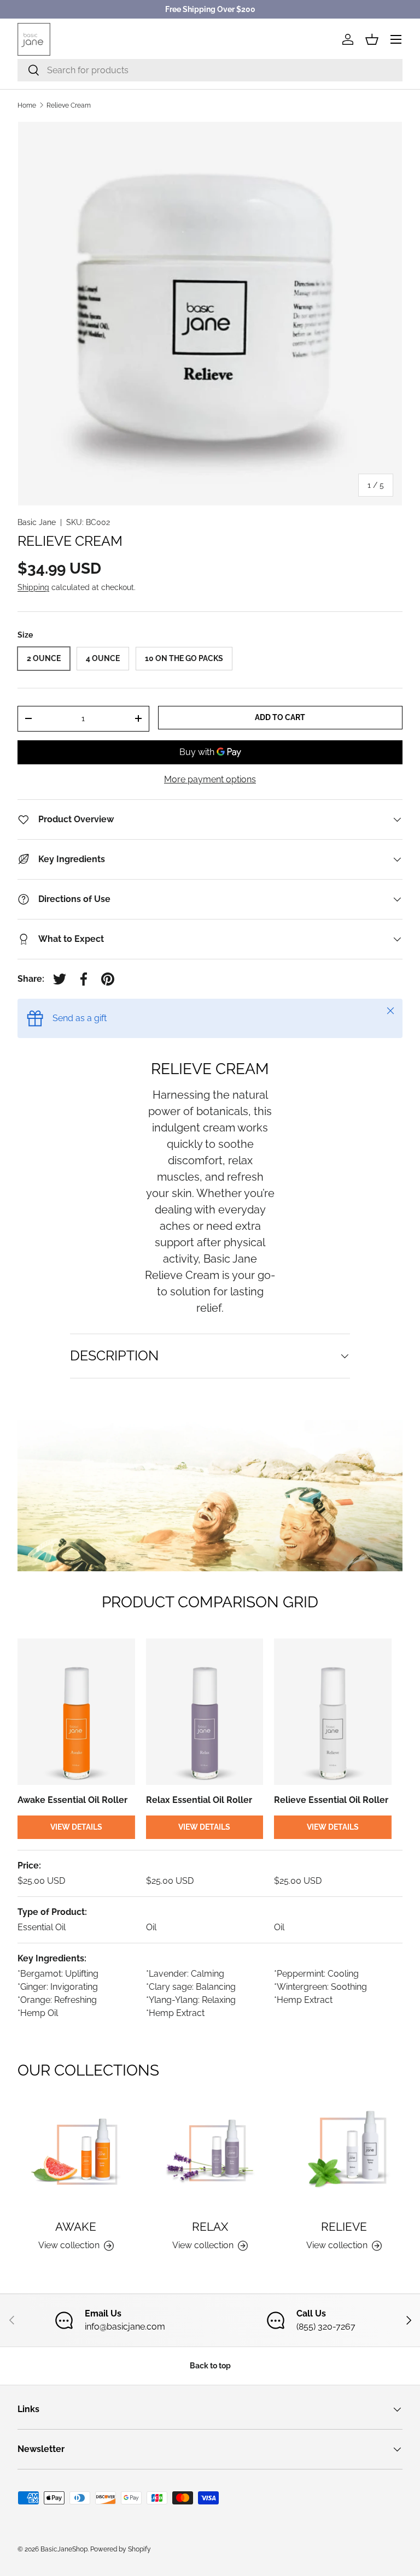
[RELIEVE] (344, 2152)
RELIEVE (344, 2227)
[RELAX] (210, 2152)
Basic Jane (37, 522)
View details (76, 1827)
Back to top (210, 2366)
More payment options (210, 779)
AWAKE (76, 2227)
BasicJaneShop (64, 2549)
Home (27, 105)
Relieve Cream (69, 105)
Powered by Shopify (121, 2549)
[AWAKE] (76, 2152)
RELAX (210, 2227)
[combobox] (210, 70)
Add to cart (280, 717)
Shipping (33, 587)
